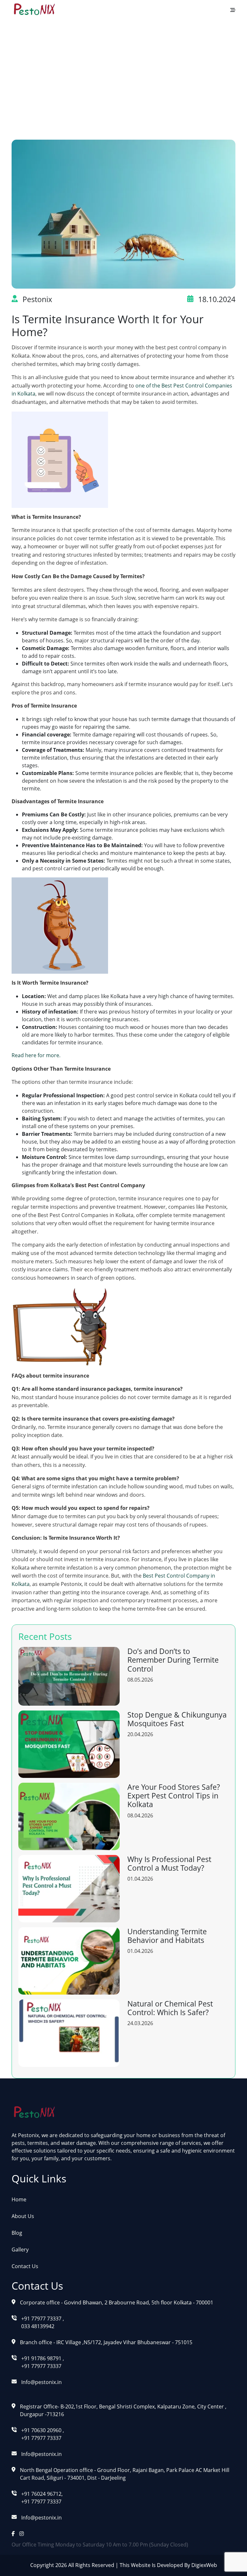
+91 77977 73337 (41, 2319)
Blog (82, 72)
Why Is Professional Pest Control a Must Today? (169, 1864)
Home (54, 72)
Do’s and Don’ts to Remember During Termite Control (173, 1660)
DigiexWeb (204, 2565)
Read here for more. (36, 1055)
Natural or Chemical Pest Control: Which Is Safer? (170, 2008)
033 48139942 (38, 2326)
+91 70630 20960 (42, 2430)
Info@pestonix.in (41, 2382)
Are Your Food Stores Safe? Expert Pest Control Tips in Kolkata (174, 1796)
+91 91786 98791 (42, 2358)
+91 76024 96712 (41, 2494)
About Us (23, 2216)
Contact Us (25, 2266)
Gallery (20, 2250)
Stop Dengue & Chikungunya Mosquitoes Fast (177, 1719)
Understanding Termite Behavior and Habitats (167, 1936)
